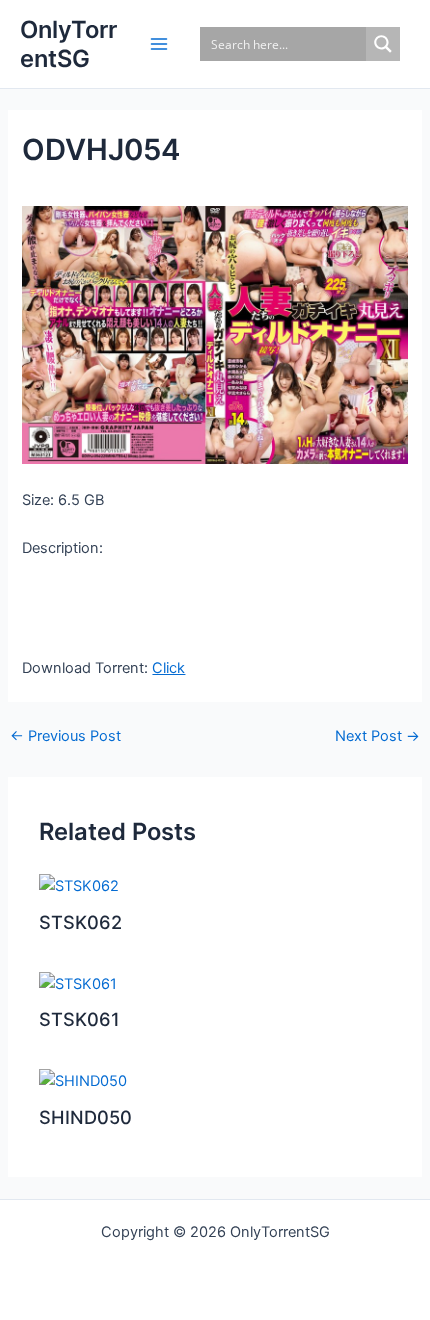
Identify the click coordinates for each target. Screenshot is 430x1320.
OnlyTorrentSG (68, 44)
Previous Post (65, 736)
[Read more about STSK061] (78, 983)
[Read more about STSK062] (79, 885)
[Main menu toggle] (159, 44)
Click (168, 668)
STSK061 (79, 1019)
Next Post (377, 736)
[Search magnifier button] (383, 44)
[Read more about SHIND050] (83, 1080)
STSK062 (80, 922)
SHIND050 (85, 1117)
